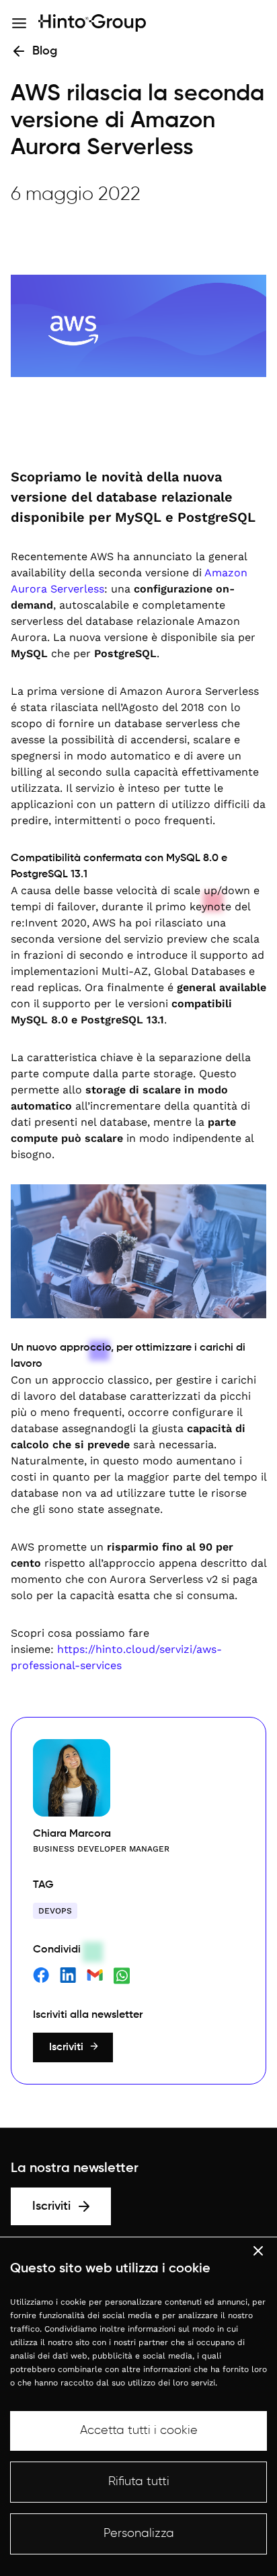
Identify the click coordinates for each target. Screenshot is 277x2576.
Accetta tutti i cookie (139, 2431)
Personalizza (139, 2534)
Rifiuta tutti (139, 2482)
